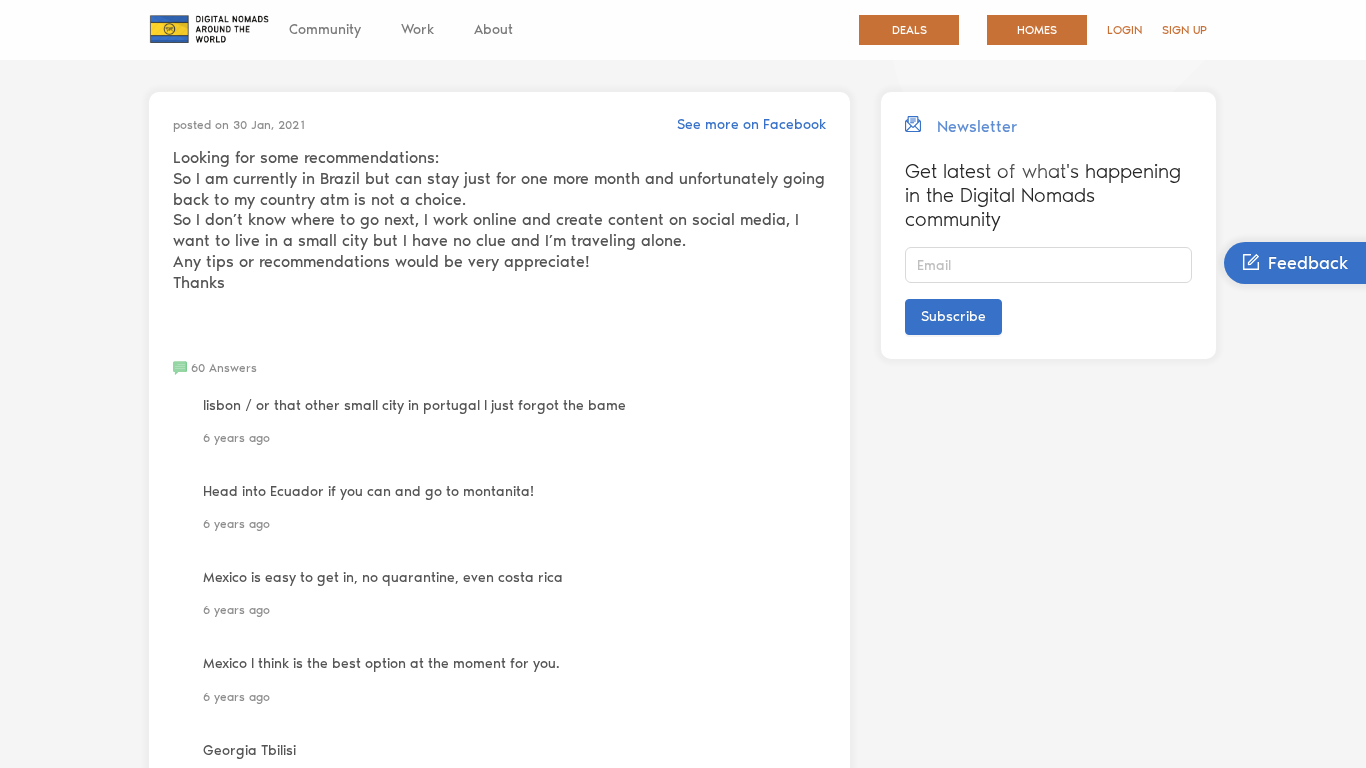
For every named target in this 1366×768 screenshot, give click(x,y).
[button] (215, 367)
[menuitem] (325, 30)
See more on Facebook (751, 124)
